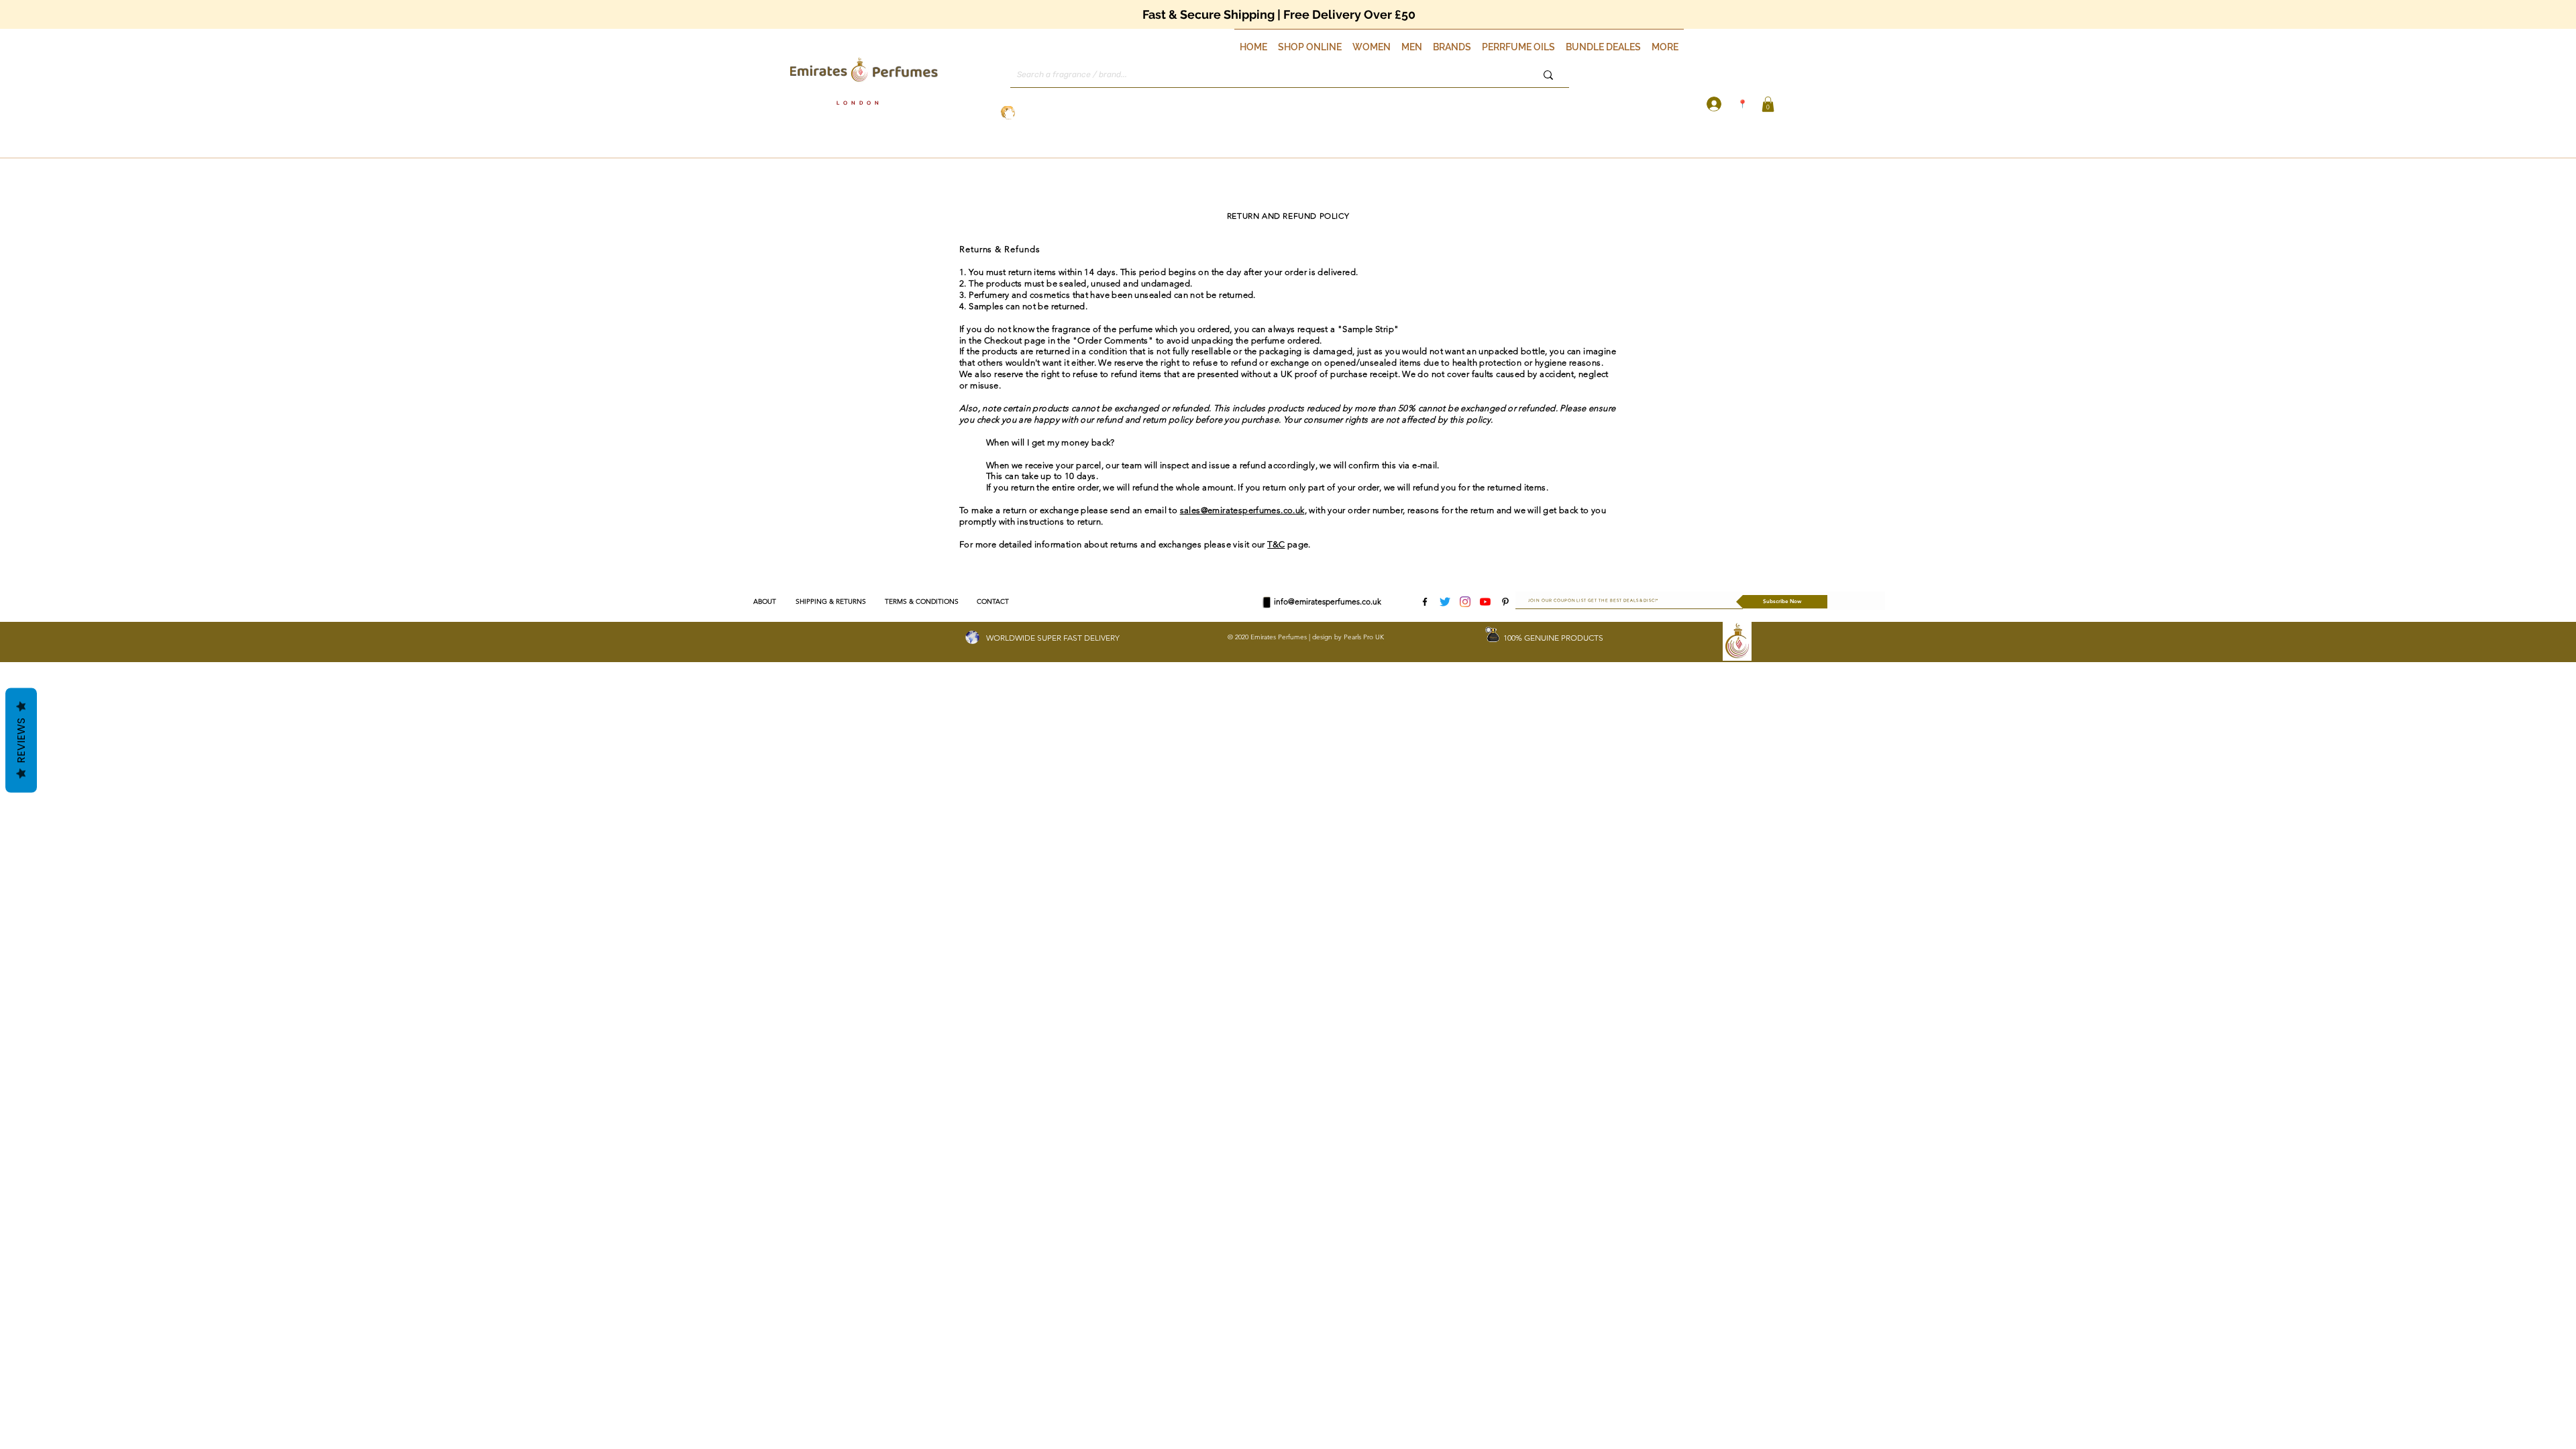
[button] (1310, 41)
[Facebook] (1425, 602)
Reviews (21, 741)
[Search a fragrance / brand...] (1548, 75)
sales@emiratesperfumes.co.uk (1242, 510)
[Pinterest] (1505, 602)
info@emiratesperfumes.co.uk (1328, 601)
